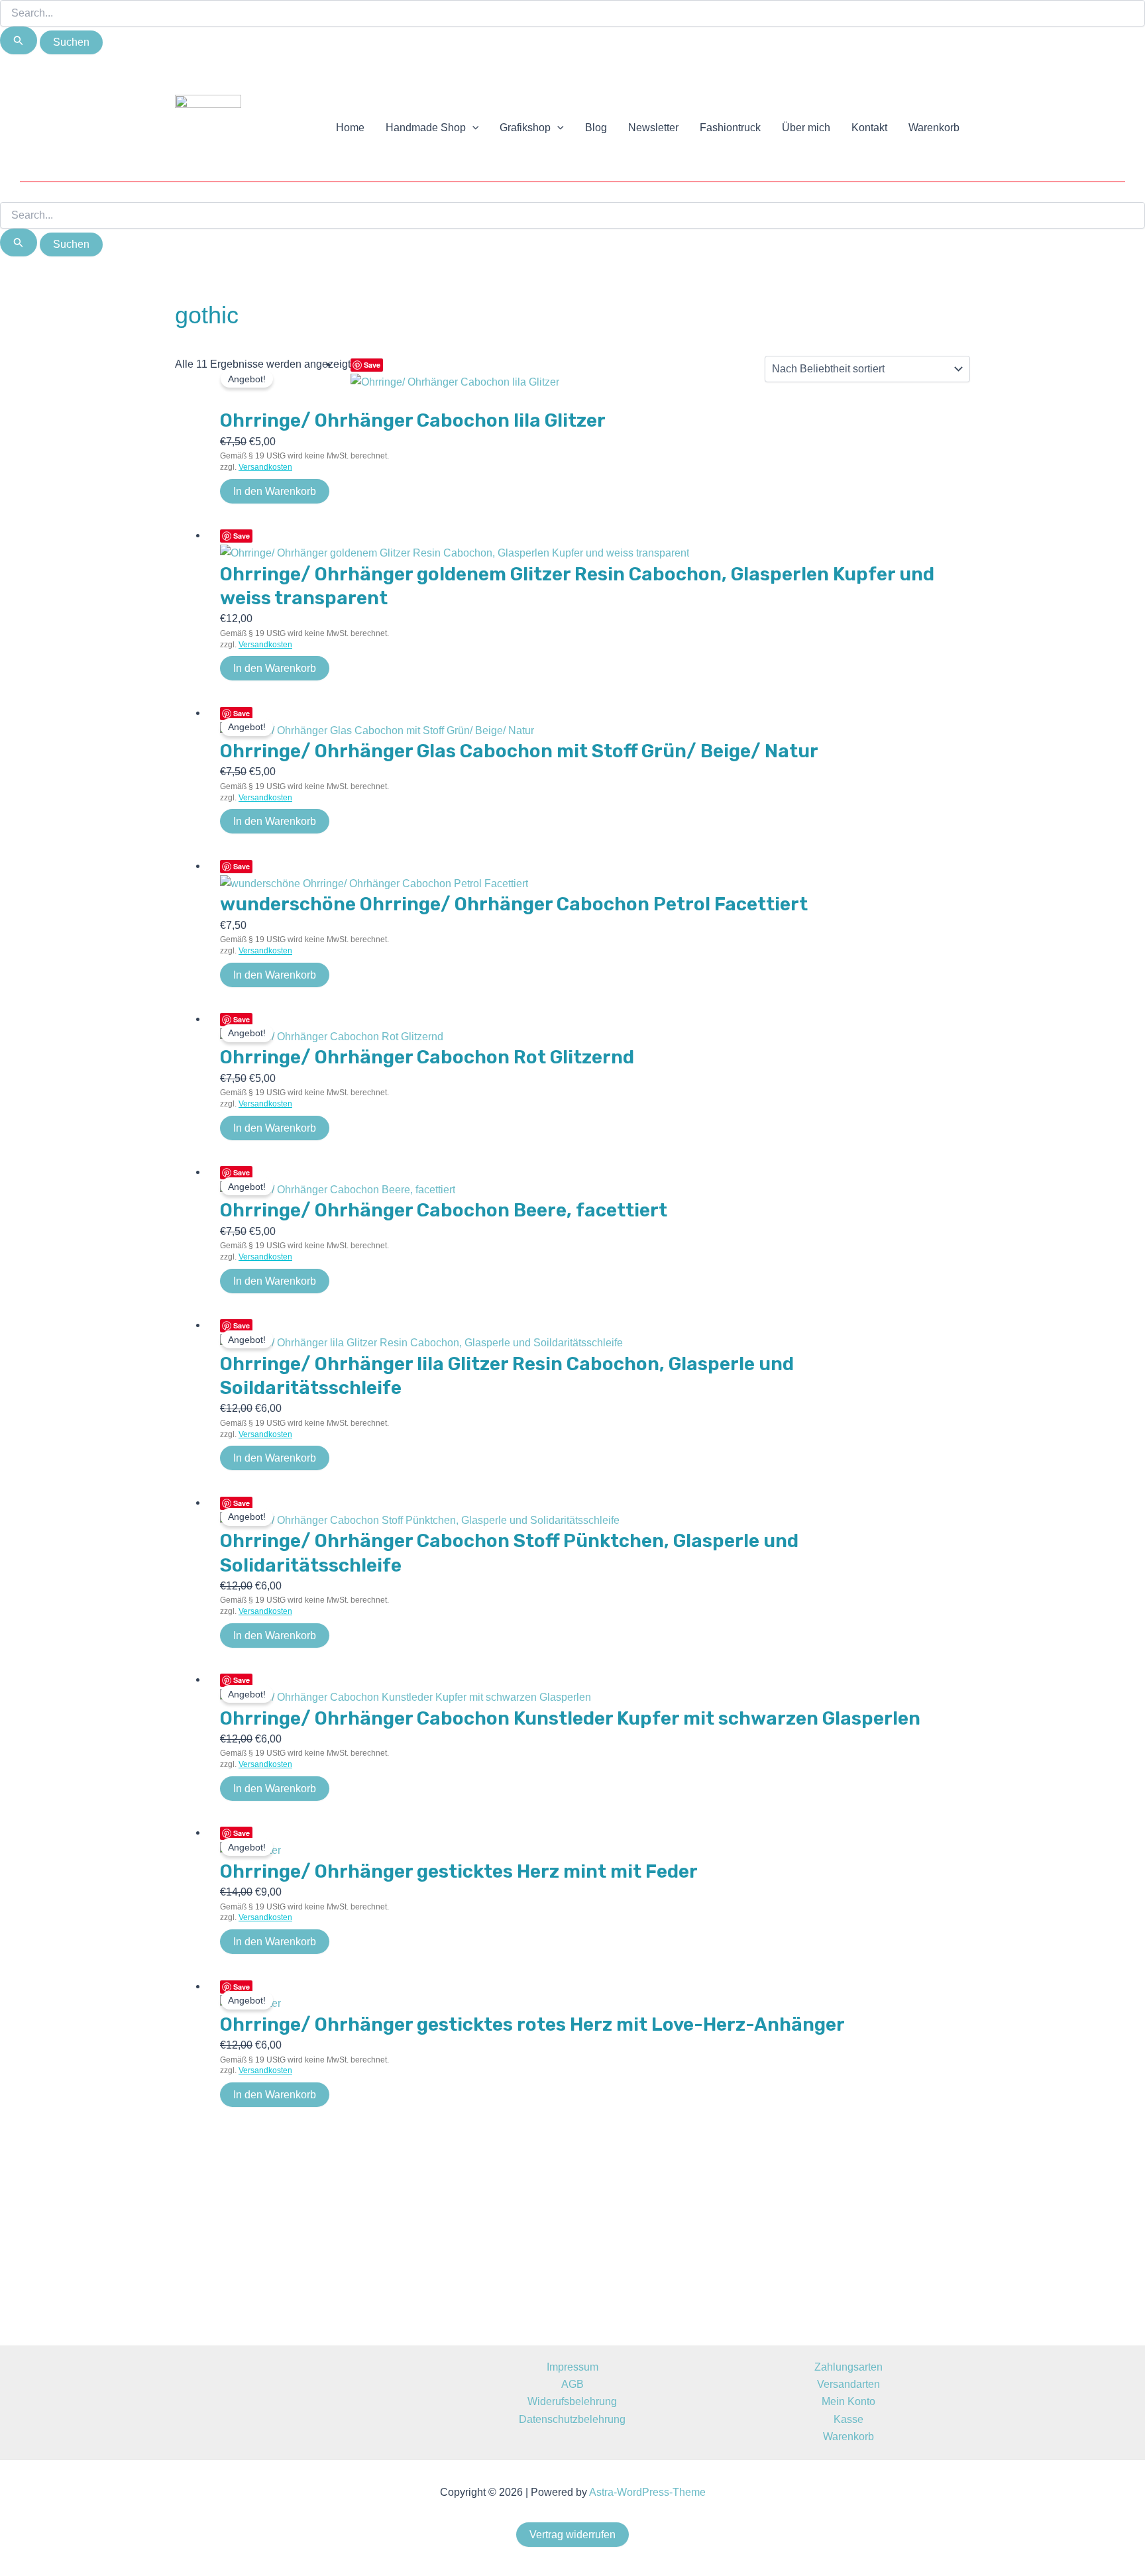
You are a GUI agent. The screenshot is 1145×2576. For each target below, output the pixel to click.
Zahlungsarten (848, 2367)
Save (372, 365)
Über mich (806, 128)
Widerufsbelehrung (572, 2401)
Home (350, 128)
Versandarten (848, 2384)
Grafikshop (525, 128)
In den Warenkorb (275, 491)
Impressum (572, 2367)
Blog (596, 128)
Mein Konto (848, 2401)
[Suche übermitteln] (19, 40)
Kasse (848, 2419)
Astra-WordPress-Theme (647, 2492)
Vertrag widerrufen (572, 2535)
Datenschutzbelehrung (572, 2419)
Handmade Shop (426, 128)
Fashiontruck (730, 128)
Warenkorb (934, 128)
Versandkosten (265, 467)
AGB (572, 2384)
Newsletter (653, 128)
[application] (472, 128)
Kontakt (869, 128)
